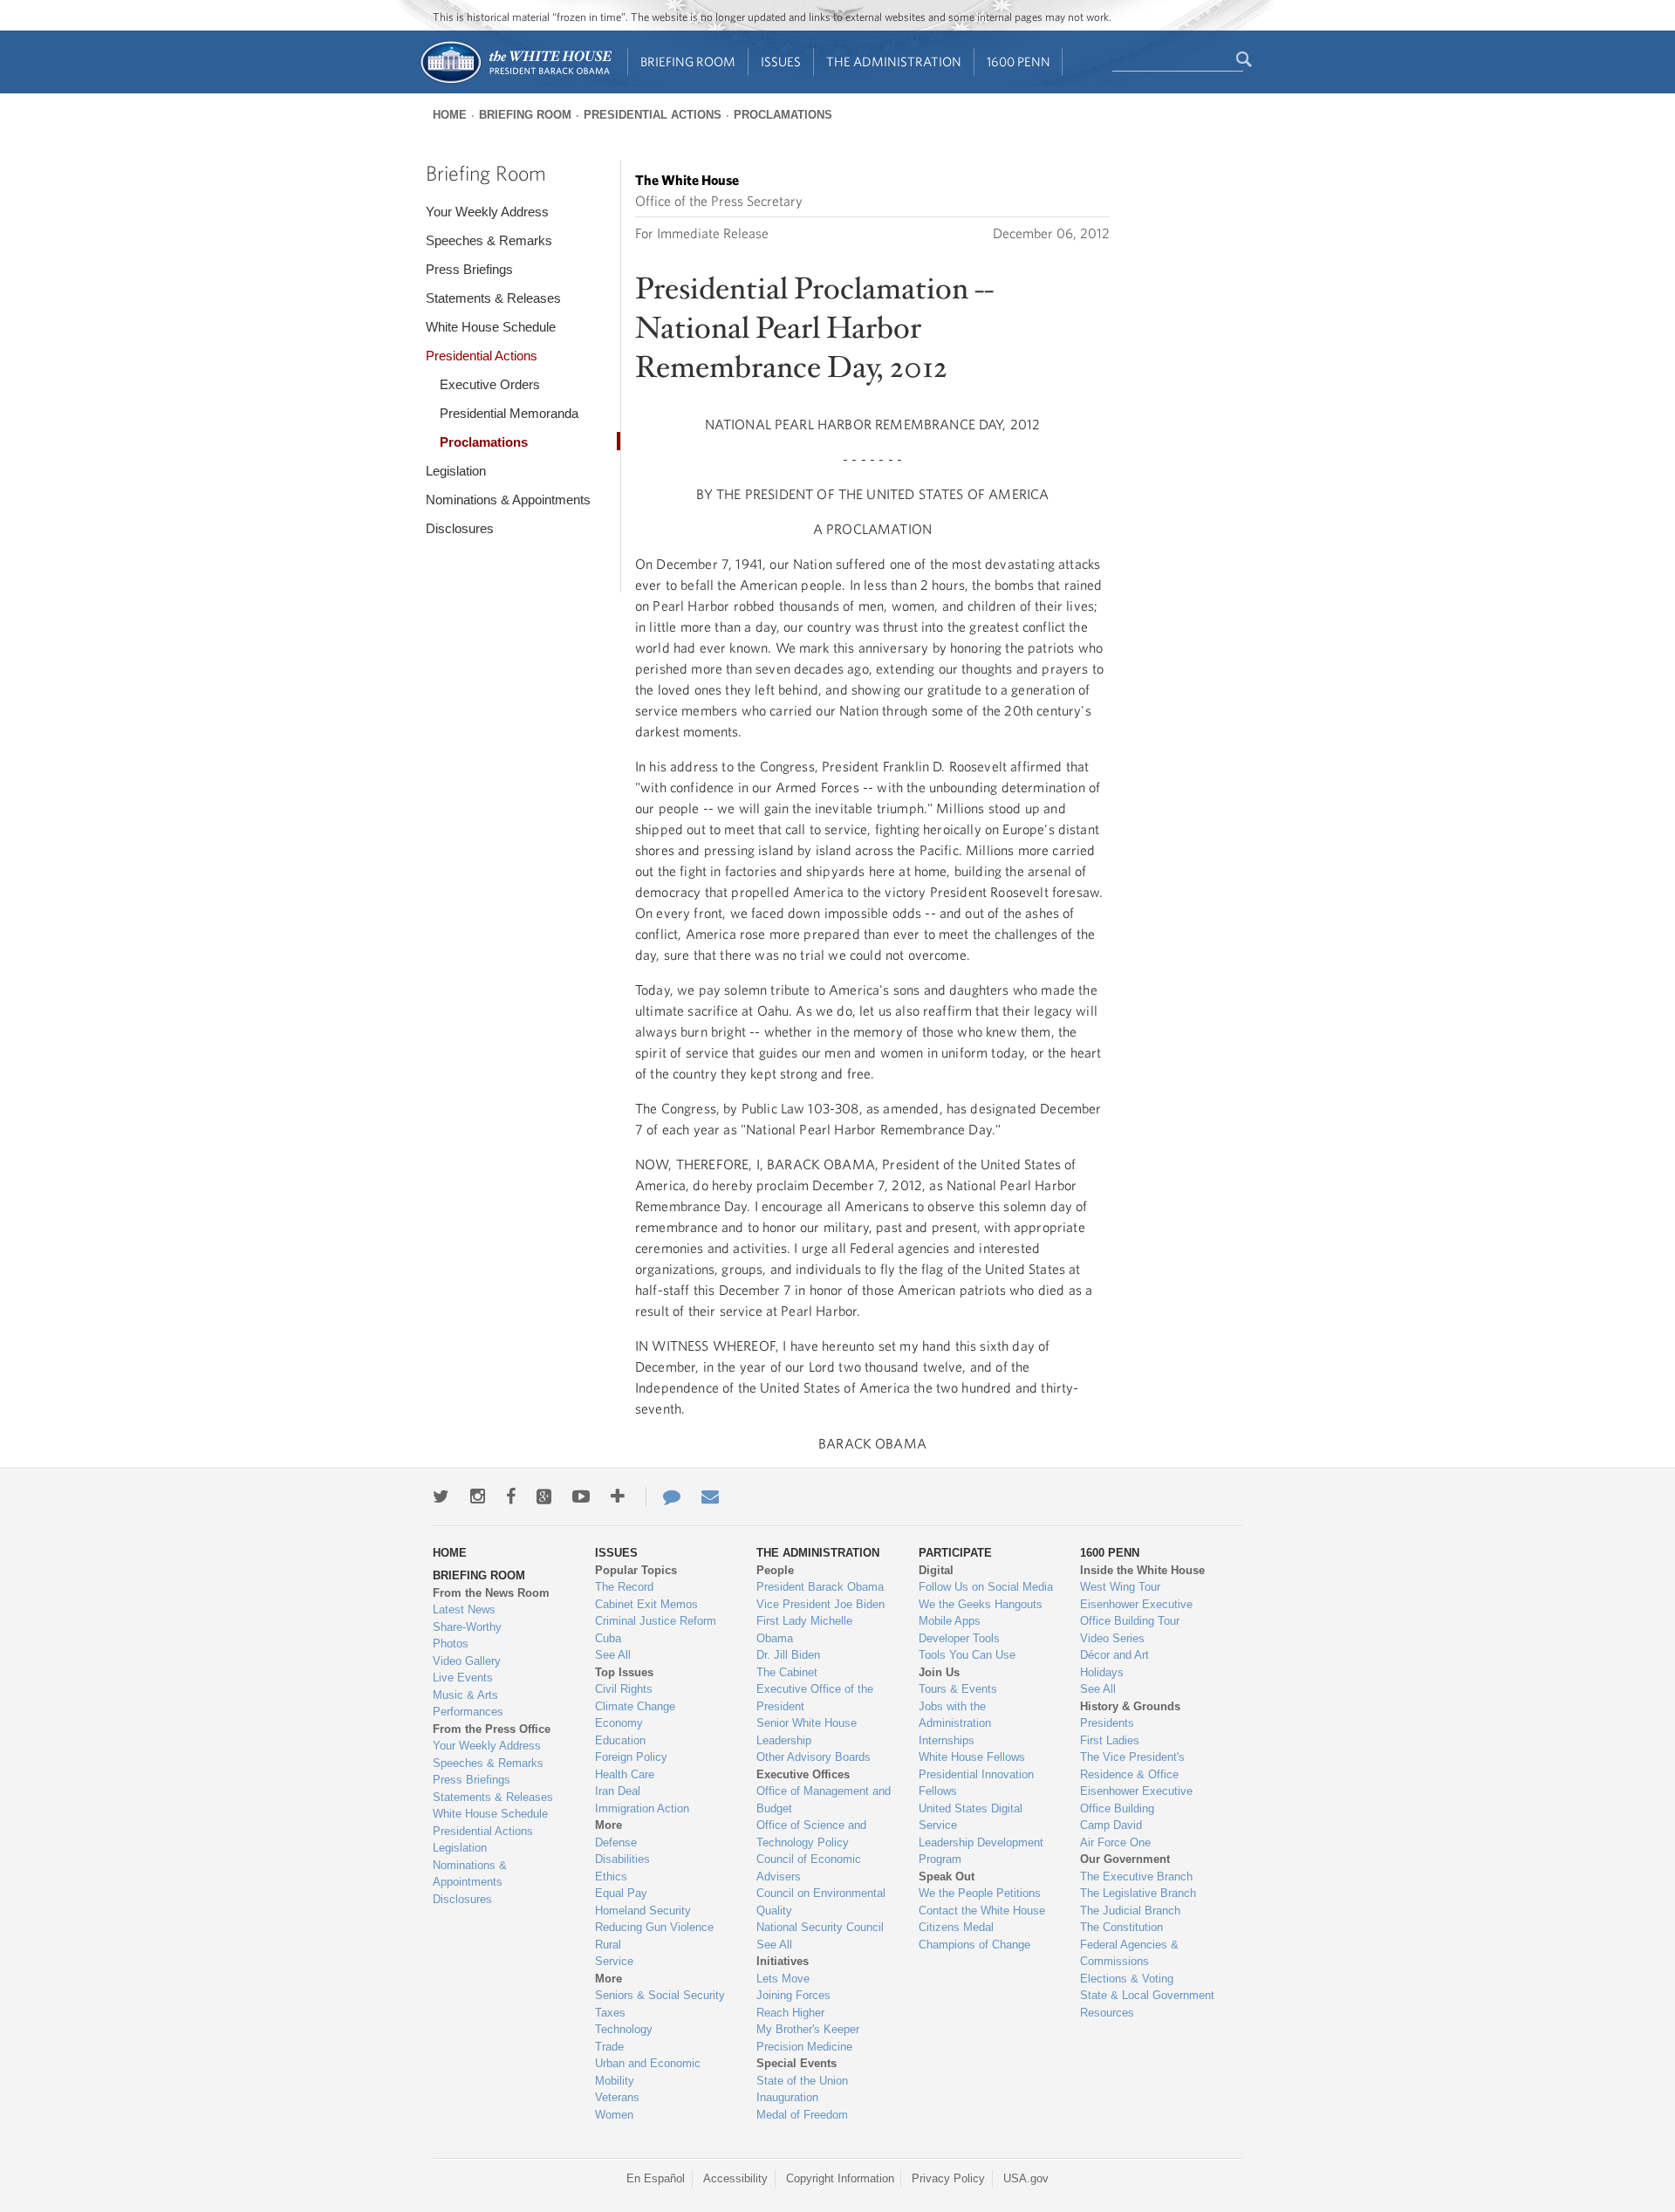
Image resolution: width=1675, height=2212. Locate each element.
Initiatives (783, 1961)
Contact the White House (982, 1911)
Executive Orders (490, 384)
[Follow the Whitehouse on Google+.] (544, 1496)
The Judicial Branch (1130, 1911)
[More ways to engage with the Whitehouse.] (618, 1496)
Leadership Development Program (981, 1851)
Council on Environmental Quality (821, 1902)
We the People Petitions (980, 1893)
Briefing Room (688, 62)
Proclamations (783, 115)
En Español (656, 2178)
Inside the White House (1142, 1570)
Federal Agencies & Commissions (1129, 1953)
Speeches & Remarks (489, 240)
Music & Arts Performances (468, 1704)
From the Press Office (492, 1729)
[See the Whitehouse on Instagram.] (478, 1496)
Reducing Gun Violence (654, 1927)
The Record (624, 1587)
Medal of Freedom (802, 2115)
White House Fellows (972, 1757)
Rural (608, 1945)
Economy (619, 1723)
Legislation (456, 471)
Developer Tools (959, 1638)
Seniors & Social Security (660, 1995)
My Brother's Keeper (808, 2029)
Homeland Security (643, 1911)
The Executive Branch (1136, 1876)
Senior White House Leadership (807, 1732)
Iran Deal (618, 1791)
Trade (609, 2047)
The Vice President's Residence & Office (1132, 1766)
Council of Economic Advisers (809, 1868)
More (608, 1825)
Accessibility (735, 2178)
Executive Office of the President (815, 1698)
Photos (451, 1644)
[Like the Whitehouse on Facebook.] (511, 1496)
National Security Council (820, 1927)
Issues (781, 62)
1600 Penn (1019, 62)
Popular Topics (636, 1570)
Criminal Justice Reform (656, 1621)
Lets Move (783, 1979)
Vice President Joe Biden (820, 1604)
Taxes (610, 2013)
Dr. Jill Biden (788, 1655)
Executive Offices (803, 1774)
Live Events (463, 1678)
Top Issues (624, 1672)
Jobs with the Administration (955, 1715)
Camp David (1111, 1825)
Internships (947, 1740)
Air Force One (1115, 1842)
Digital (936, 1570)
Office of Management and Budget (824, 1800)
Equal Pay (621, 1893)
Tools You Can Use (967, 1655)
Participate (955, 1553)
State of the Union (802, 2081)
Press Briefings (469, 269)
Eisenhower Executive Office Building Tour (1136, 1613)
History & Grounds (1130, 1706)
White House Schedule (491, 327)
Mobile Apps (950, 1621)
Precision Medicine (804, 2047)
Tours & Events (958, 1689)
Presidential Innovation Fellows (976, 1783)
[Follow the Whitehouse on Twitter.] (441, 1496)
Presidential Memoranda (509, 413)
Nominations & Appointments (508, 500)
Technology (624, 2029)
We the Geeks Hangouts (981, 1604)
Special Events (796, 2063)
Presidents (1107, 1723)
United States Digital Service (971, 1817)
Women (614, 2115)
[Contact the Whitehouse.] (663, 1496)
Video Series (1112, 1638)
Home (450, 115)
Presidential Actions (653, 115)
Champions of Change (974, 1945)
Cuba (608, 1638)
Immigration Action (642, 1808)
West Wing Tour (1120, 1587)
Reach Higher (790, 2013)
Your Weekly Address (487, 212)
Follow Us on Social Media (986, 1587)
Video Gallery (467, 1661)
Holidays (1102, 1672)
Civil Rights (624, 1689)
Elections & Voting (1127, 1979)
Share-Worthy (467, 1627)
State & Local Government (1147, 1995)
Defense (616, 1842)
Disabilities (622, 1859)
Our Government (1125, 1859)
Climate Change (635, 1706)
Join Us (939, 1672)
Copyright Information (840, 2178)
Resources (1107, 2013)
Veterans (617, 2097)
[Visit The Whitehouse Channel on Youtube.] (581, 1496)
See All (613, 1655)
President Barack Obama (820, 1587)
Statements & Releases (493, 298)
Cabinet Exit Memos (646, 1604)
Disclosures (460, 528)
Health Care (625, 1774)
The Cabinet (787, 1672)
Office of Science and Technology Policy (811, 1834)
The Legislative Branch (1138, 1893)
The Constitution (1121, 1927)
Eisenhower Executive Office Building (1136, 1800)
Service (614, 1961)
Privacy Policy (948, 2178)
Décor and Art (1114, 1655)
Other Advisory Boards (814, 1757)
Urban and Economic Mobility (648, 2072)
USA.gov (1026, 2178)
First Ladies (1110, 1740)
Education (620, 1740)
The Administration (894, 62)
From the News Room (491, 1593)
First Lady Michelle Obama (804, 1630)
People (775, 1570)
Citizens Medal (956, 1927)
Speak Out (947, 1876)
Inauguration (787, 2097)
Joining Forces (793, 1995)
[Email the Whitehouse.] (710, 1496)
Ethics (611, 1876)
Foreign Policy (631, 1757)
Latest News (464, 1609)
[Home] (515, 82)
